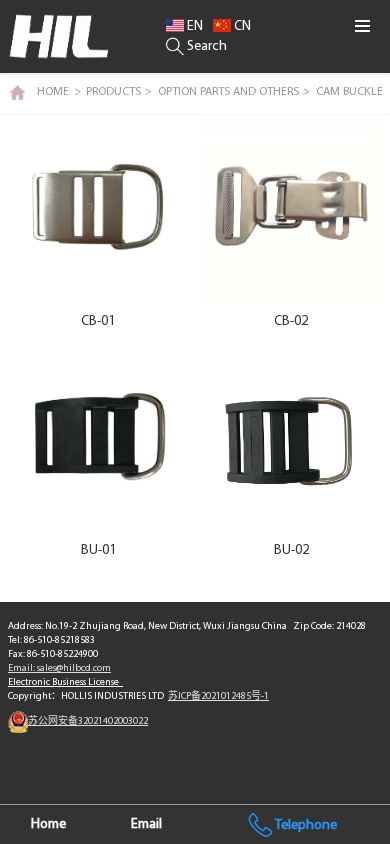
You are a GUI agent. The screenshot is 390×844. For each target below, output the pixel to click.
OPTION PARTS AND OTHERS (233, 92)
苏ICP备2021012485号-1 (218, 696)
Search (205, 46)
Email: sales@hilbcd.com (59, 668)
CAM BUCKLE (349, 92)
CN (241, 26)
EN (193, 26)
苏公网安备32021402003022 (88, 721)
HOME (53, 92)
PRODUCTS (118, 92)
